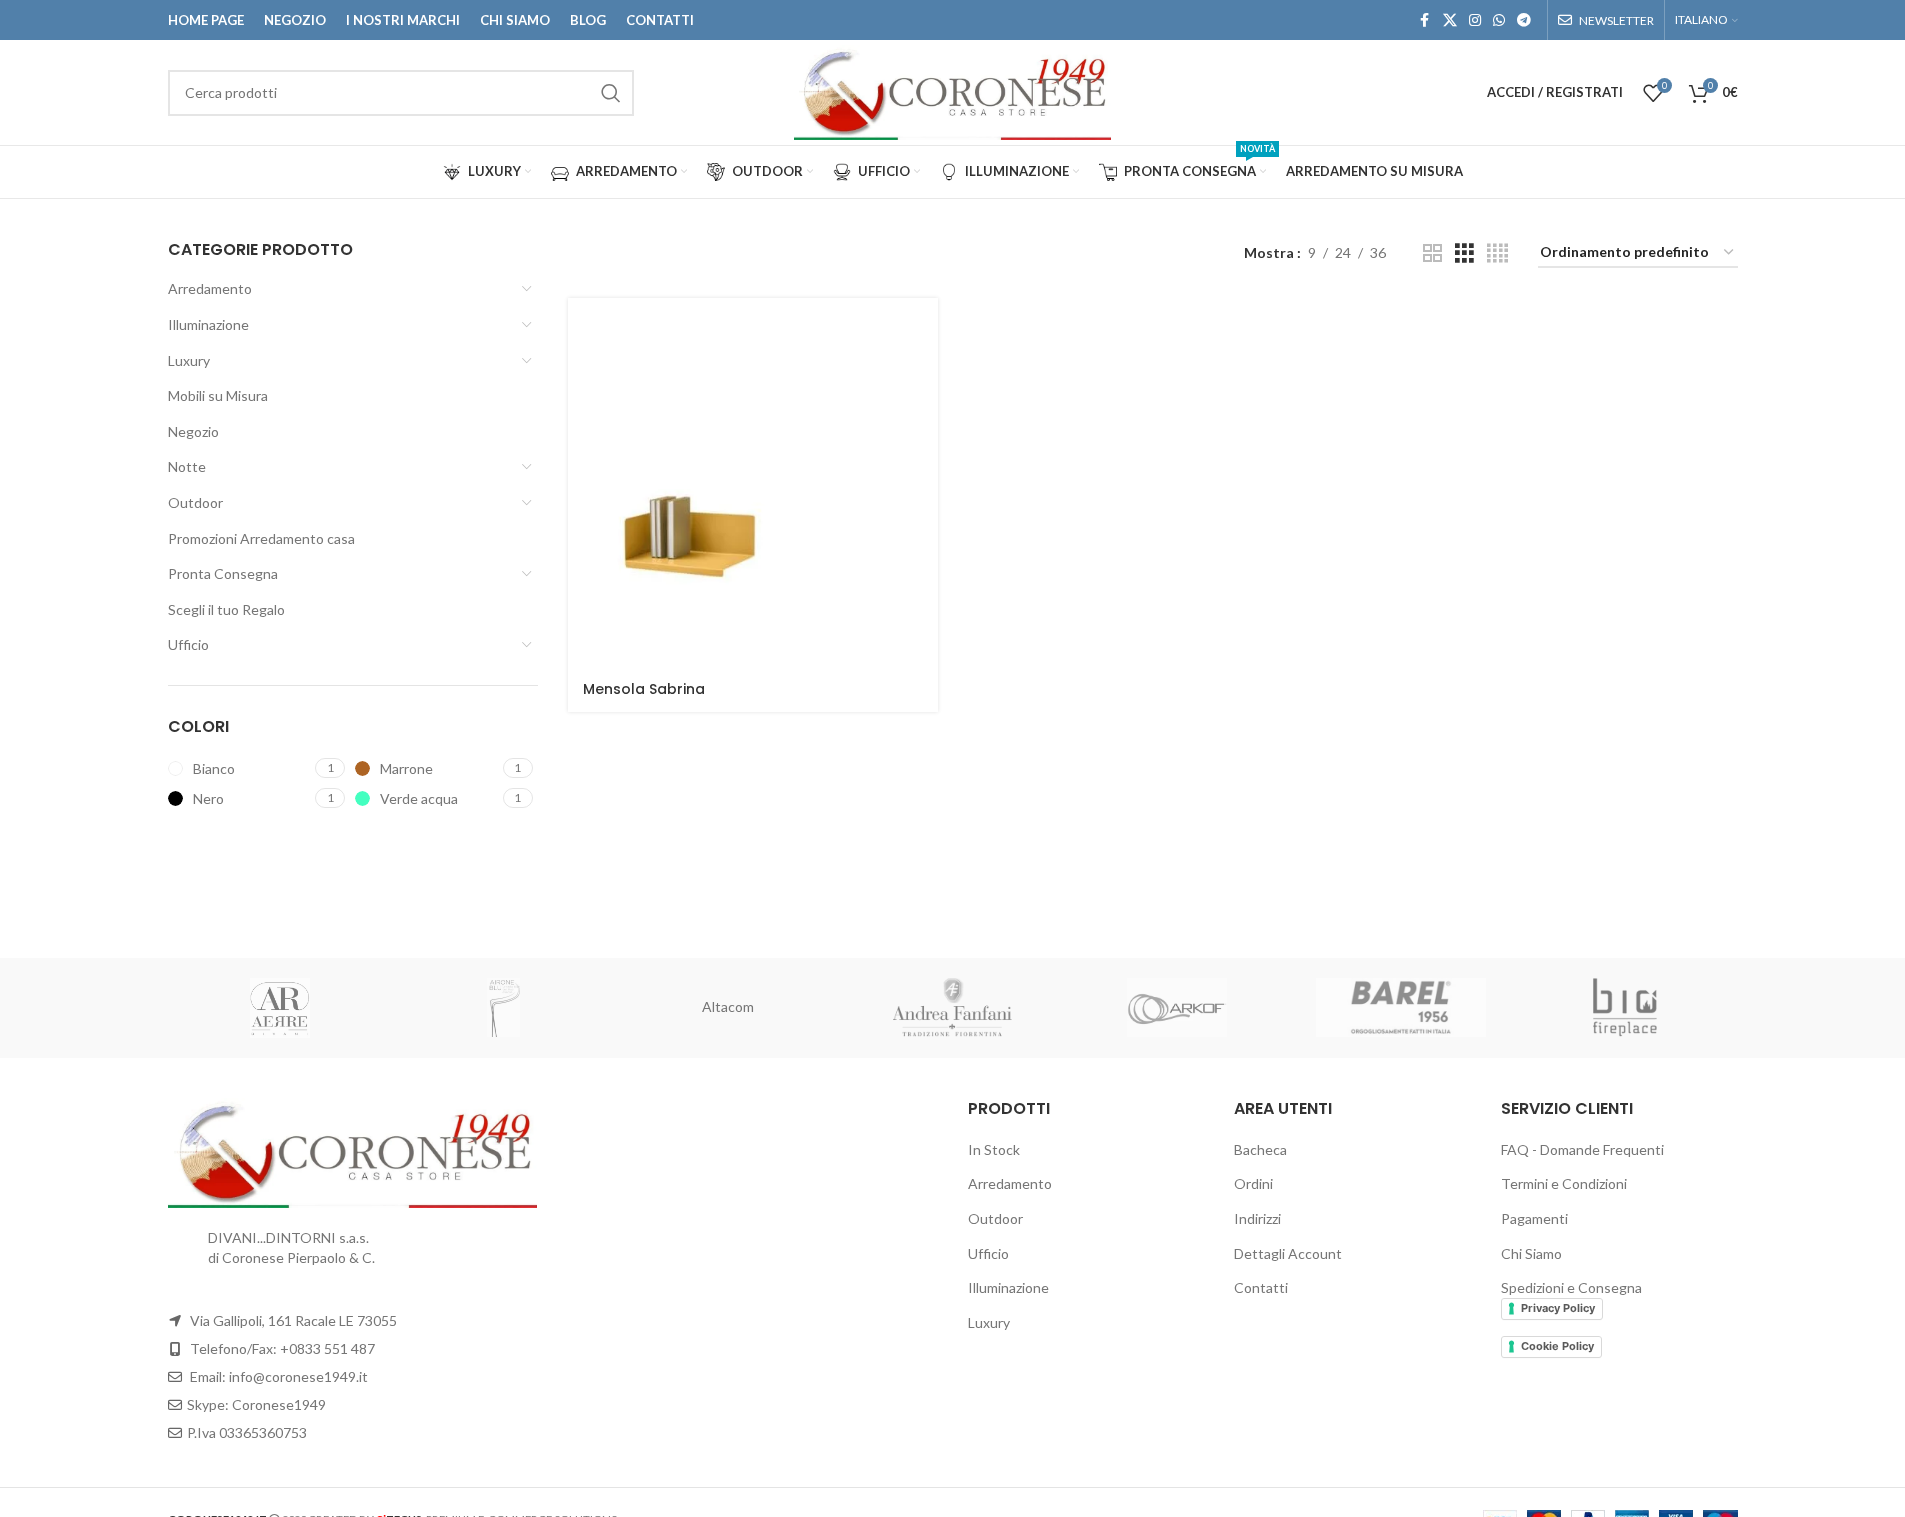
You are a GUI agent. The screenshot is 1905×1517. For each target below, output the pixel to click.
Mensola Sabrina (644, 689)
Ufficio (188, 644)
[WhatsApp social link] (1499, 20)
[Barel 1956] (1401, 1008)
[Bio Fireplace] (1625, 1008)
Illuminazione (208, 324)
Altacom (728, 1006)
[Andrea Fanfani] (952, 1008)
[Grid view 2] (1432, 253)
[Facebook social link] (1425, 20)
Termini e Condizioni (1564, 1183)
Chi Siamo (1531, 1253)
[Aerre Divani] (280, 1008)
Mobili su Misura (218, 395)
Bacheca (1260, 1149)
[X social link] (1450, 20)
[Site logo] (952, 90)
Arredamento (210, 288)
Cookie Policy (1557, 1346)
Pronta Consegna (223, 573)
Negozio (193, 431)
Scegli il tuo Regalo (226, 609)
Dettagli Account (1288, 1253)
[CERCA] (611, 93)
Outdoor (195, 502)
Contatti (1261, 1287)
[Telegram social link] (1524, 20)
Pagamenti (1534, 1218)
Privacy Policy (1558, 1308)
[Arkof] (1177, 1008)
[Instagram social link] (1475, 20)
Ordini (1253, 1183)
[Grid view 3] (1464, 253)
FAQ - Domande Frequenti (1582, 1149)
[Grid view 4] (1497, 253)
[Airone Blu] (504, 1008)
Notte (187, 466)
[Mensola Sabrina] (753, 483)
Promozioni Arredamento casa (261, 538)
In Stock (994, 1149)
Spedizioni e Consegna (1571, 1287)
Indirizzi (1257, 1218)
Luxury (189, 360)
